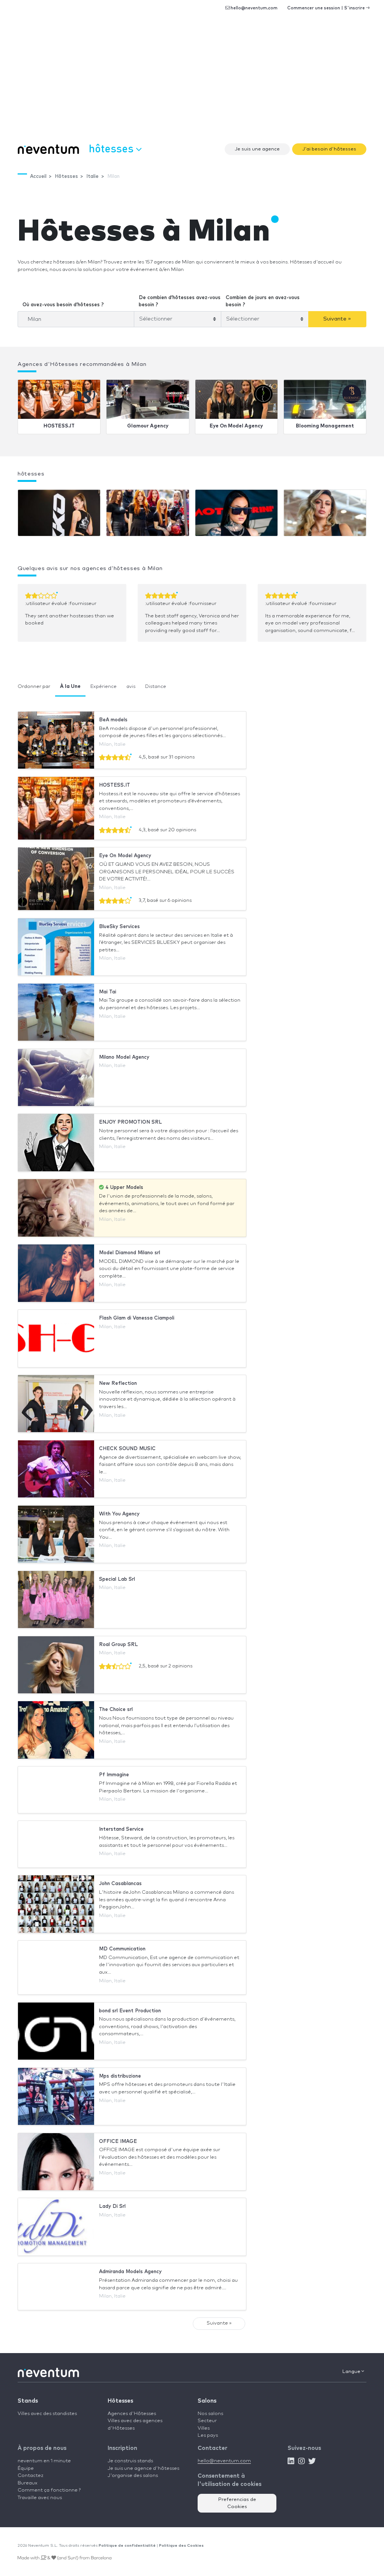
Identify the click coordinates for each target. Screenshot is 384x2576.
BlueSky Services (119, 927)
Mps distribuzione (120, 2076)
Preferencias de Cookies (237, 2503)
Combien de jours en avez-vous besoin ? (263, 302)
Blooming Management (325, 426)
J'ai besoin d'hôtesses (329, 149)
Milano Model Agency (124, 1057)
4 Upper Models (124, 1188)
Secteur (207, 2421)
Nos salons (210, 2414)
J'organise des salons (133, 2476)
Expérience (103, 687)
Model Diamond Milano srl (130, 1253)
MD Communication (122, 1949)
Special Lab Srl (117, 1579)
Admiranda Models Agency (130, 2272)
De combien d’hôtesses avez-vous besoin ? (180, 302)
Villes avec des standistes (47, 2414)
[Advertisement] (192, 83)
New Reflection (118, 1384)
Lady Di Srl (112, 2207)
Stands (28, 2401)
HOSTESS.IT (59, 426)
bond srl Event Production (130, 2011)
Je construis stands (130, 2461)
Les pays (208, 2435)
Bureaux (28, 2483)
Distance (156, 687)
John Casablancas (120, 1884)
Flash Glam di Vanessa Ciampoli (137, 1318)
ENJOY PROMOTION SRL (130, 1122)
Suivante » (337, 319)
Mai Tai (108, 992)
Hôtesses (120, 2401)
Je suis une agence (257, 149)
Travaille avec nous (40, 2498)
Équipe (26, 2468)
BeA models (113, 720)
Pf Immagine (114, 1775)
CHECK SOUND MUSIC (127, 1449)
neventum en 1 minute (44, 2461)
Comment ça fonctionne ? (49, 2490)
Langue (352, 2372)
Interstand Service (121, 1829)
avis (131, 687)
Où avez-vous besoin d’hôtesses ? (63, 305)
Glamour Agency (148, 426)
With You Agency (119, 1514)
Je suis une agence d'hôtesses (143, 2468)
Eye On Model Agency (236, 426)
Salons (207, 2401)
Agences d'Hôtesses (132, 2414)
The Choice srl (116, 1710)
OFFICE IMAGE (118, 2142)
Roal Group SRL (118, 1645)
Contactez (31, 2476)
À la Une (70, 687)
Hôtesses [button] (112, 148)
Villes (204, 2428)
